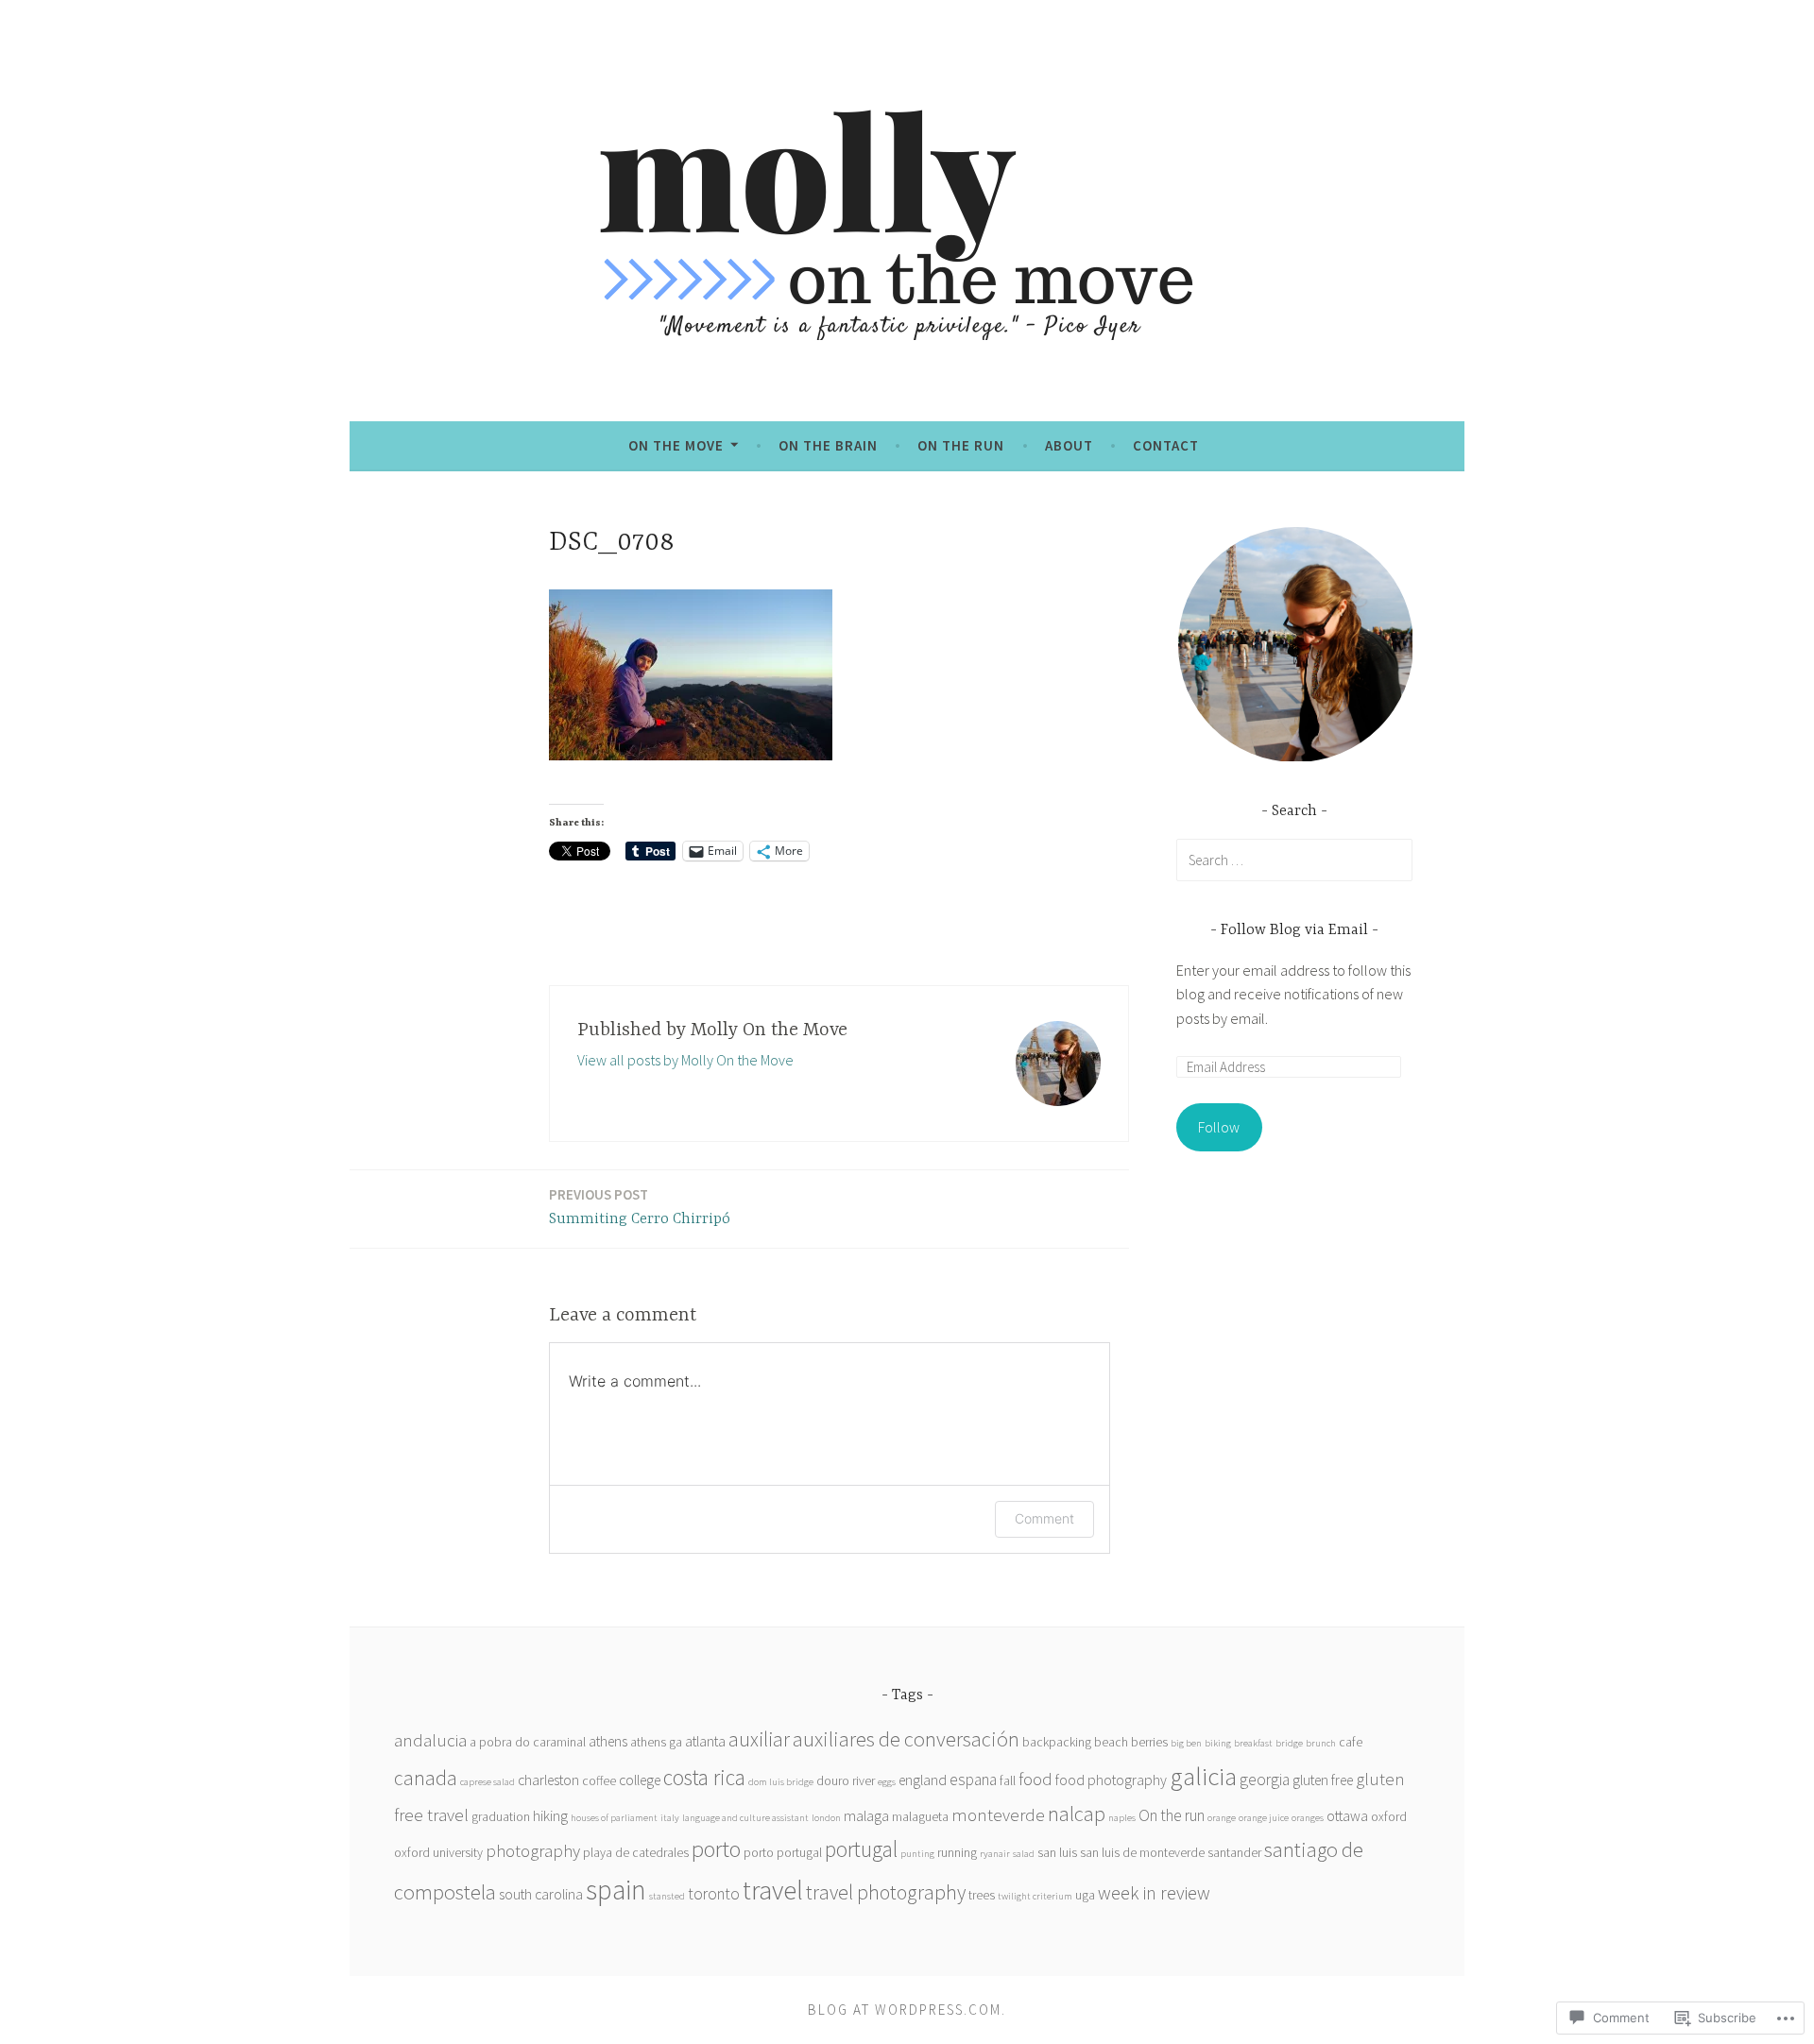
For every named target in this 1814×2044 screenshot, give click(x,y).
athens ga (656, 1742)
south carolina (541, 1894)
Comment (1044, 1518)
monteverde (998, 1815)
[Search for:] (1294, 860)
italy (670, 1818)
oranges (1308, 1818)
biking (1218, 1743)
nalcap (1077, 1814)
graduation (501, 1817)
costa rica (704, 1777)
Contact (1166, 445)
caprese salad (488, 1782)
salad (1024, 1854)
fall (1008, 1781)
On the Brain (828, 445)
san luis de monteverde (1142, 1853)
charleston (548, 1780)
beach (1111, 1742)
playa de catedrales (636, 1853)
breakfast (1253, 1743)
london (826, 1818)
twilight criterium (1035, 1896)
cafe (1351, 1742)
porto (716, 1849)
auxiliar (759, 1739)
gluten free (1323, 1780)
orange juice (1264, 1818)
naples (1122, 1818)
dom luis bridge (781, 1782)
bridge (1289, 1743)
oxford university (438, 1853)
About (1069, 445)
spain (616, 1890)
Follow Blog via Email (1294, 930)
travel (773, 1890)
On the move (676, 445)
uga (1085, 1895)
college (640, 1780)
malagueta (920, 1817)
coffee (599, 1781)
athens (608, 1741)
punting (917, 1854)
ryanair (995, 1854)
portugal (861, 1849)
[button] (1294, 645)
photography (533, 1851)
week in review (1154, 1892)
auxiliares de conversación (906, 1739)
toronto (714, 1894)
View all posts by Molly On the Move (685, 1060)
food (1035, 1779)
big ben (1186, 1743)
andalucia (430, 1740)
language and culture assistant (745, 1818)
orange (1222, 1818)
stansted (667, 1896)
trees (982, 1895)
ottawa (1347, 1816)
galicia (1203, 1776)
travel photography (886, 1892)
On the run (961, 445)
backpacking (1057, 1742)
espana (973, 1780)
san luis (1057, 1853)
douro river (846, 1781)
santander (1234, 1853)
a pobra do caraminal (528, 1742)
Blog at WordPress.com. (907, 2010)
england (923, 1780)
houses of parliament (614, 1818)
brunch (1321, 1743)
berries (1149, 1742)
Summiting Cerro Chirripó (640, 1207)
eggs (887, 1782)
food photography (1111, 1780)
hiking (550, 1816)
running (957, 1853)
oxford (1389, 1817)
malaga (866, 1816)
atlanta (705, 1741)
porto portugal (783, 1853)
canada (426, 1778)
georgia (1265, 1780)
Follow (1219, 1127)
